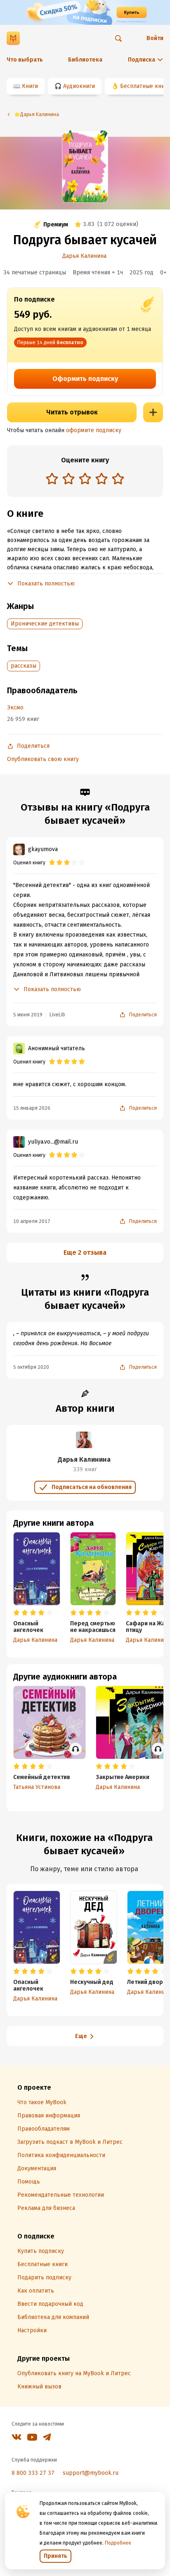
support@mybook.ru (91, 2473)
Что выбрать (25, 60)
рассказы (24, 666)
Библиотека (85, 60)
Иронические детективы (45, 624)
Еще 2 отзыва (85, 1252)
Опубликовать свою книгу (43, 759)
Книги (30, 86)
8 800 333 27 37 (33, 2473)
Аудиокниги (79, 86)
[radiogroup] (85, 479)
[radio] (52, 478)
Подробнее (118, 2543)
